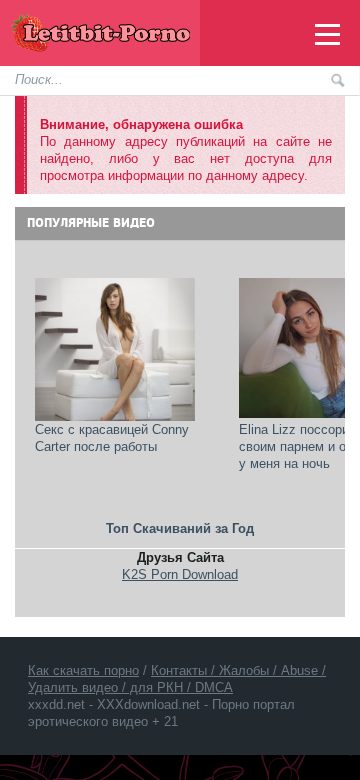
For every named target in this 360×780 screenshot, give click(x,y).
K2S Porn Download (180, 574)
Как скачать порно (83, 670)
